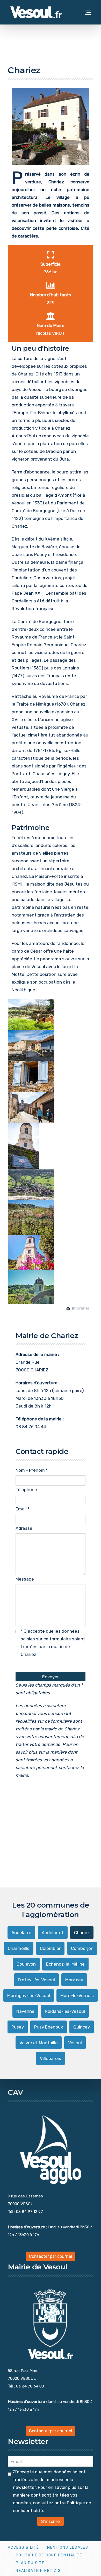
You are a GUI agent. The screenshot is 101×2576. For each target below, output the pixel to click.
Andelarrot (53, 1933)
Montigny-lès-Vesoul (29, 1996)
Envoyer (51, 1677)
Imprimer (80, 1308)
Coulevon (26, 1964)
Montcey (74, 1980)
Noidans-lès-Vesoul (65, 2011)
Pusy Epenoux (49, 2027)
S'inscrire (51, 2521)
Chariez (82, 1933)
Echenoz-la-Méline (65, 1964)
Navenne (25, 2011)
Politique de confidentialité (49, 2555)
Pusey (18, 2027)
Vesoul (75, 2043)
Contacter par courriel (51, 2256)
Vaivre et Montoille (39, 2043)
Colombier (50, 1948)
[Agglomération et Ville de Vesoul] (36, 12)
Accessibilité (23, 2548)
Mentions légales (68, 2548)
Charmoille (19, 1948)
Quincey (82, 2027)
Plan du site (30, 2563)
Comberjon (82, 1948)
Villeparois (51, 2058)
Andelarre (21, 1933)
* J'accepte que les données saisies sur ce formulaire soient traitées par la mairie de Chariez (53, 1643)
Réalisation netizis (38, 2571)
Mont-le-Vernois (77, 1996)
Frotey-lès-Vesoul (36, 1980)
